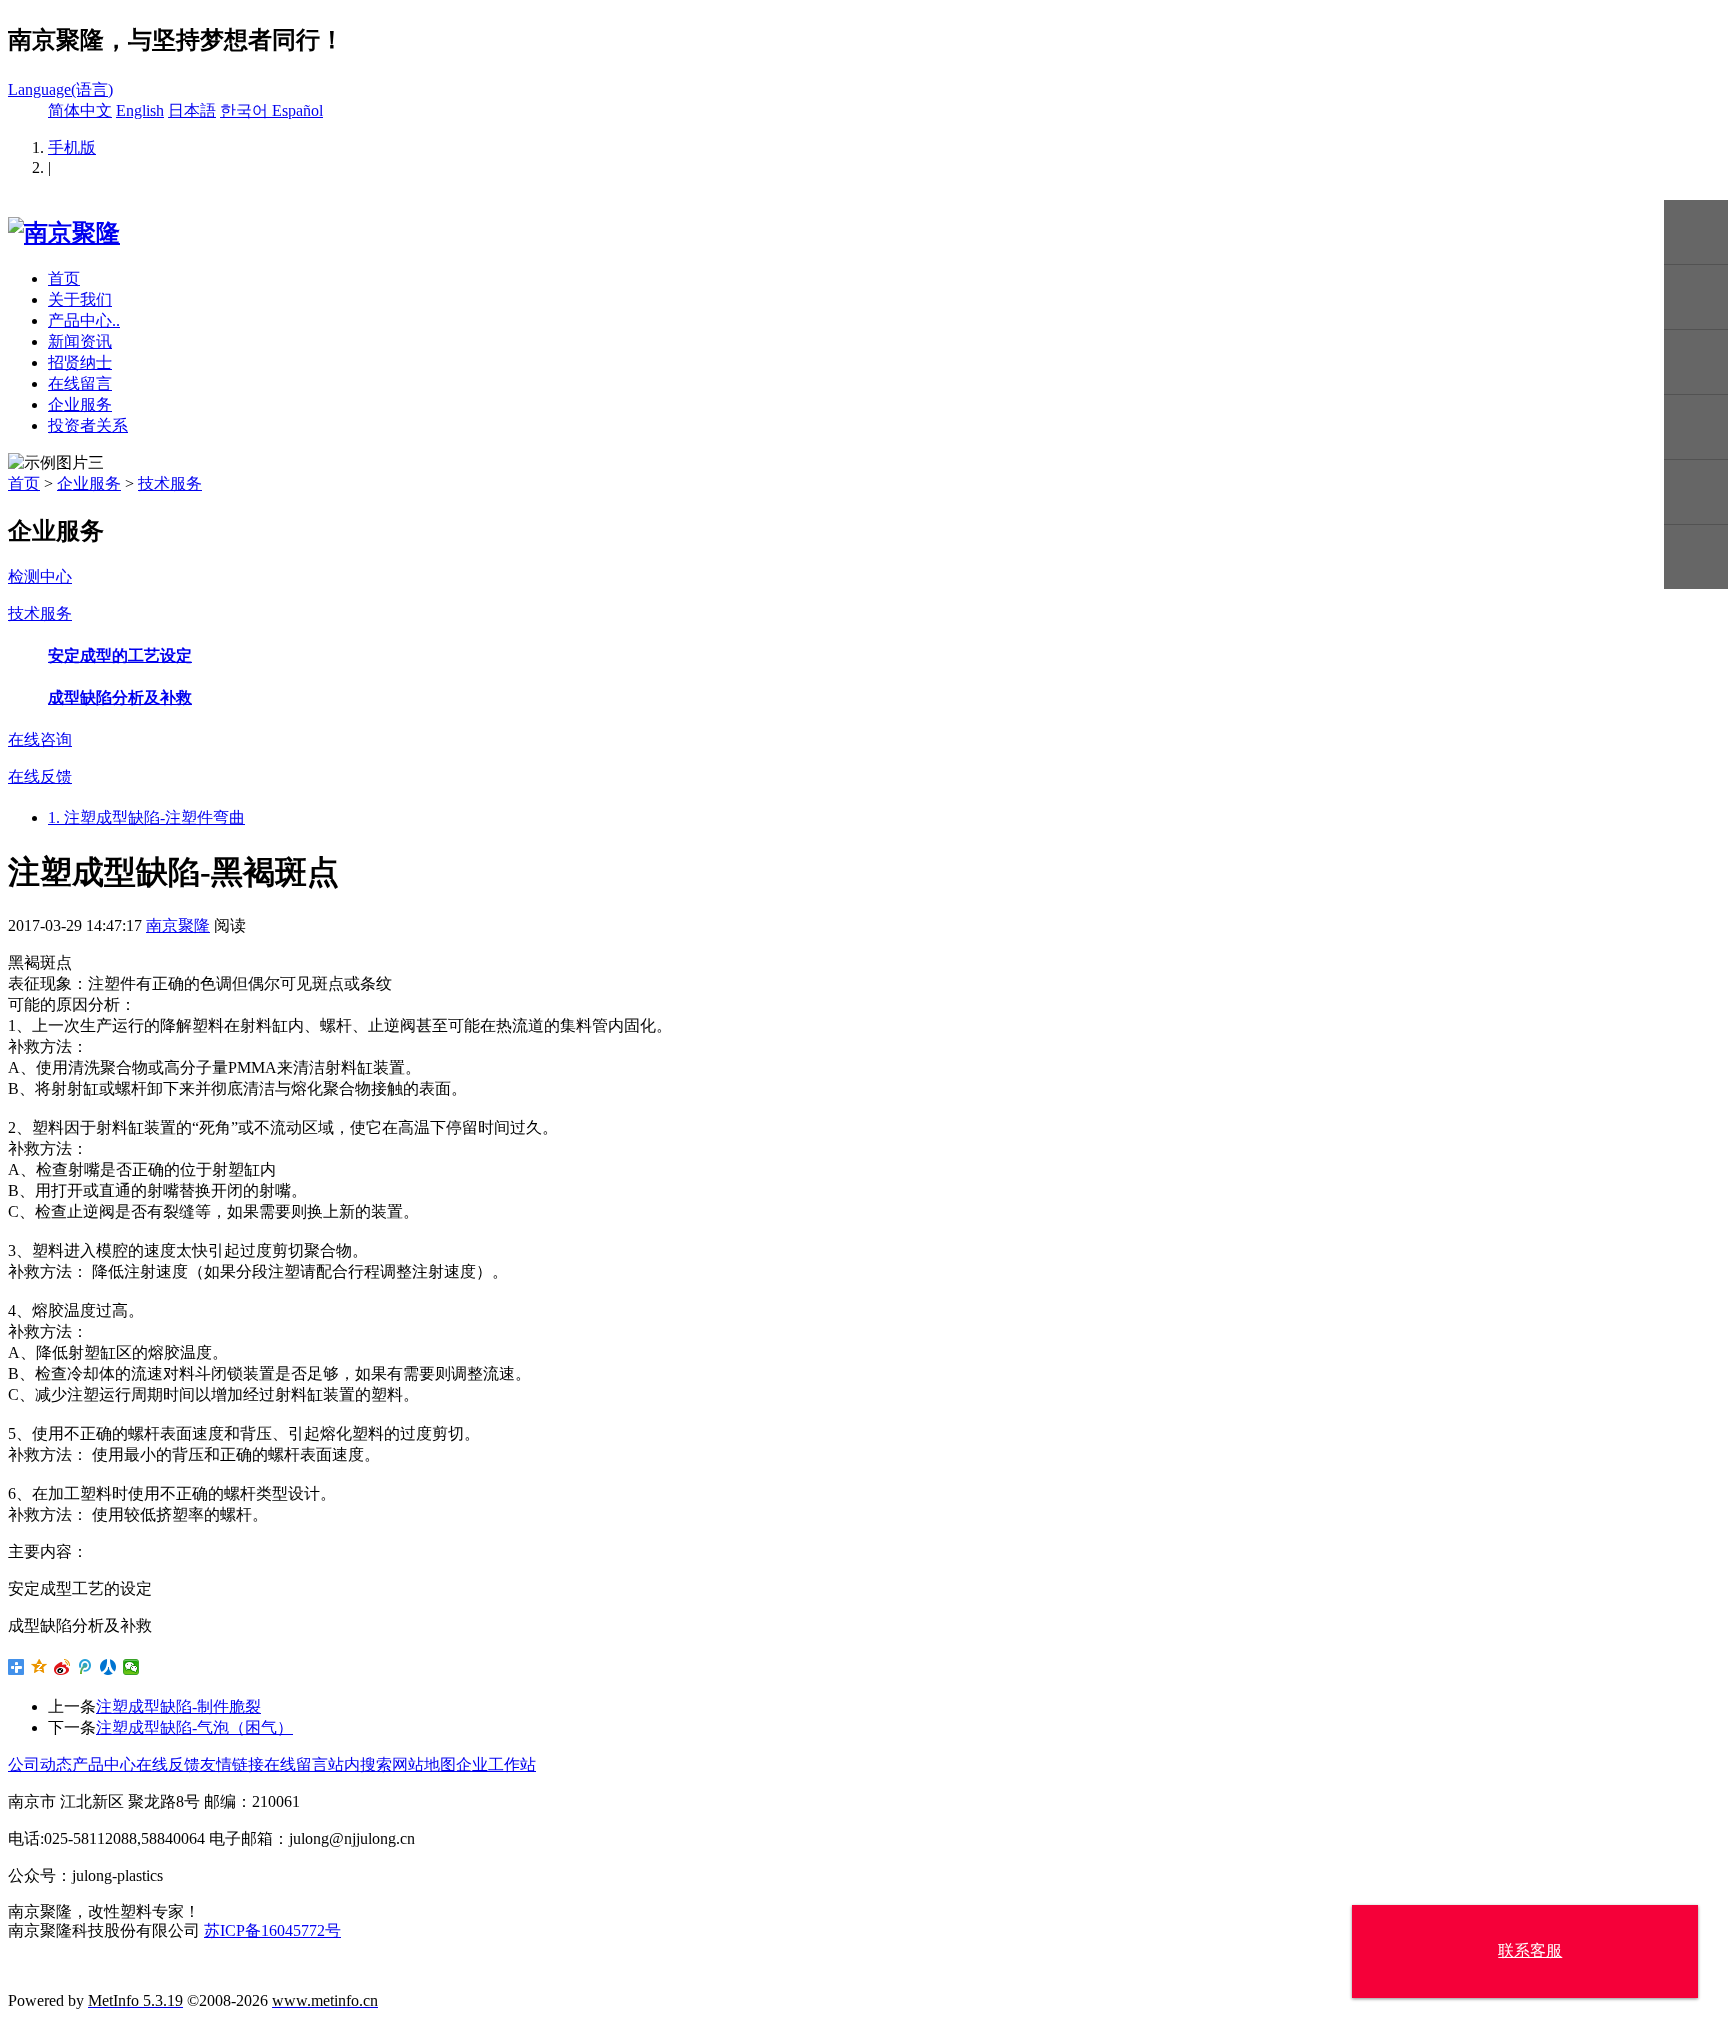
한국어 (246, 110)
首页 (64, 278)
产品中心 (104, 1764)
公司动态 (40, 1764)
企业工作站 (496, 1764)
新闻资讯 (80, 341)
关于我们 (80, 299)
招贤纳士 (80, 362)
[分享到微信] (131, 1667)
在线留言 (80, 383)
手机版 (72, 147)
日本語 (192, 110)
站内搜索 (360, 1764)
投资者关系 (88, 425)
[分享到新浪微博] (62, 1667)
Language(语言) (60, 89)
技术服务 (170, 483)
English (140, 110)
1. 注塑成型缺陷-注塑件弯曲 (146, 817)
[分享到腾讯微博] (85, 1667)
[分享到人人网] (108, 1667)
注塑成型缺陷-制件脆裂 (178, 1706)
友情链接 (232, 1764)
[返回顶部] (1696, 557)
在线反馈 (168, 1764)
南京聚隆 (178, 925)
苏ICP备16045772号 (272, 1930)
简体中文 (80, 110)
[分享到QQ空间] (39, 1667)
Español (297, 110)
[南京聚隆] (64, 233)
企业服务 (80, 404)
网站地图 (424, 1764)
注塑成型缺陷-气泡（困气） (194, 1727)
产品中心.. (84, 320)
